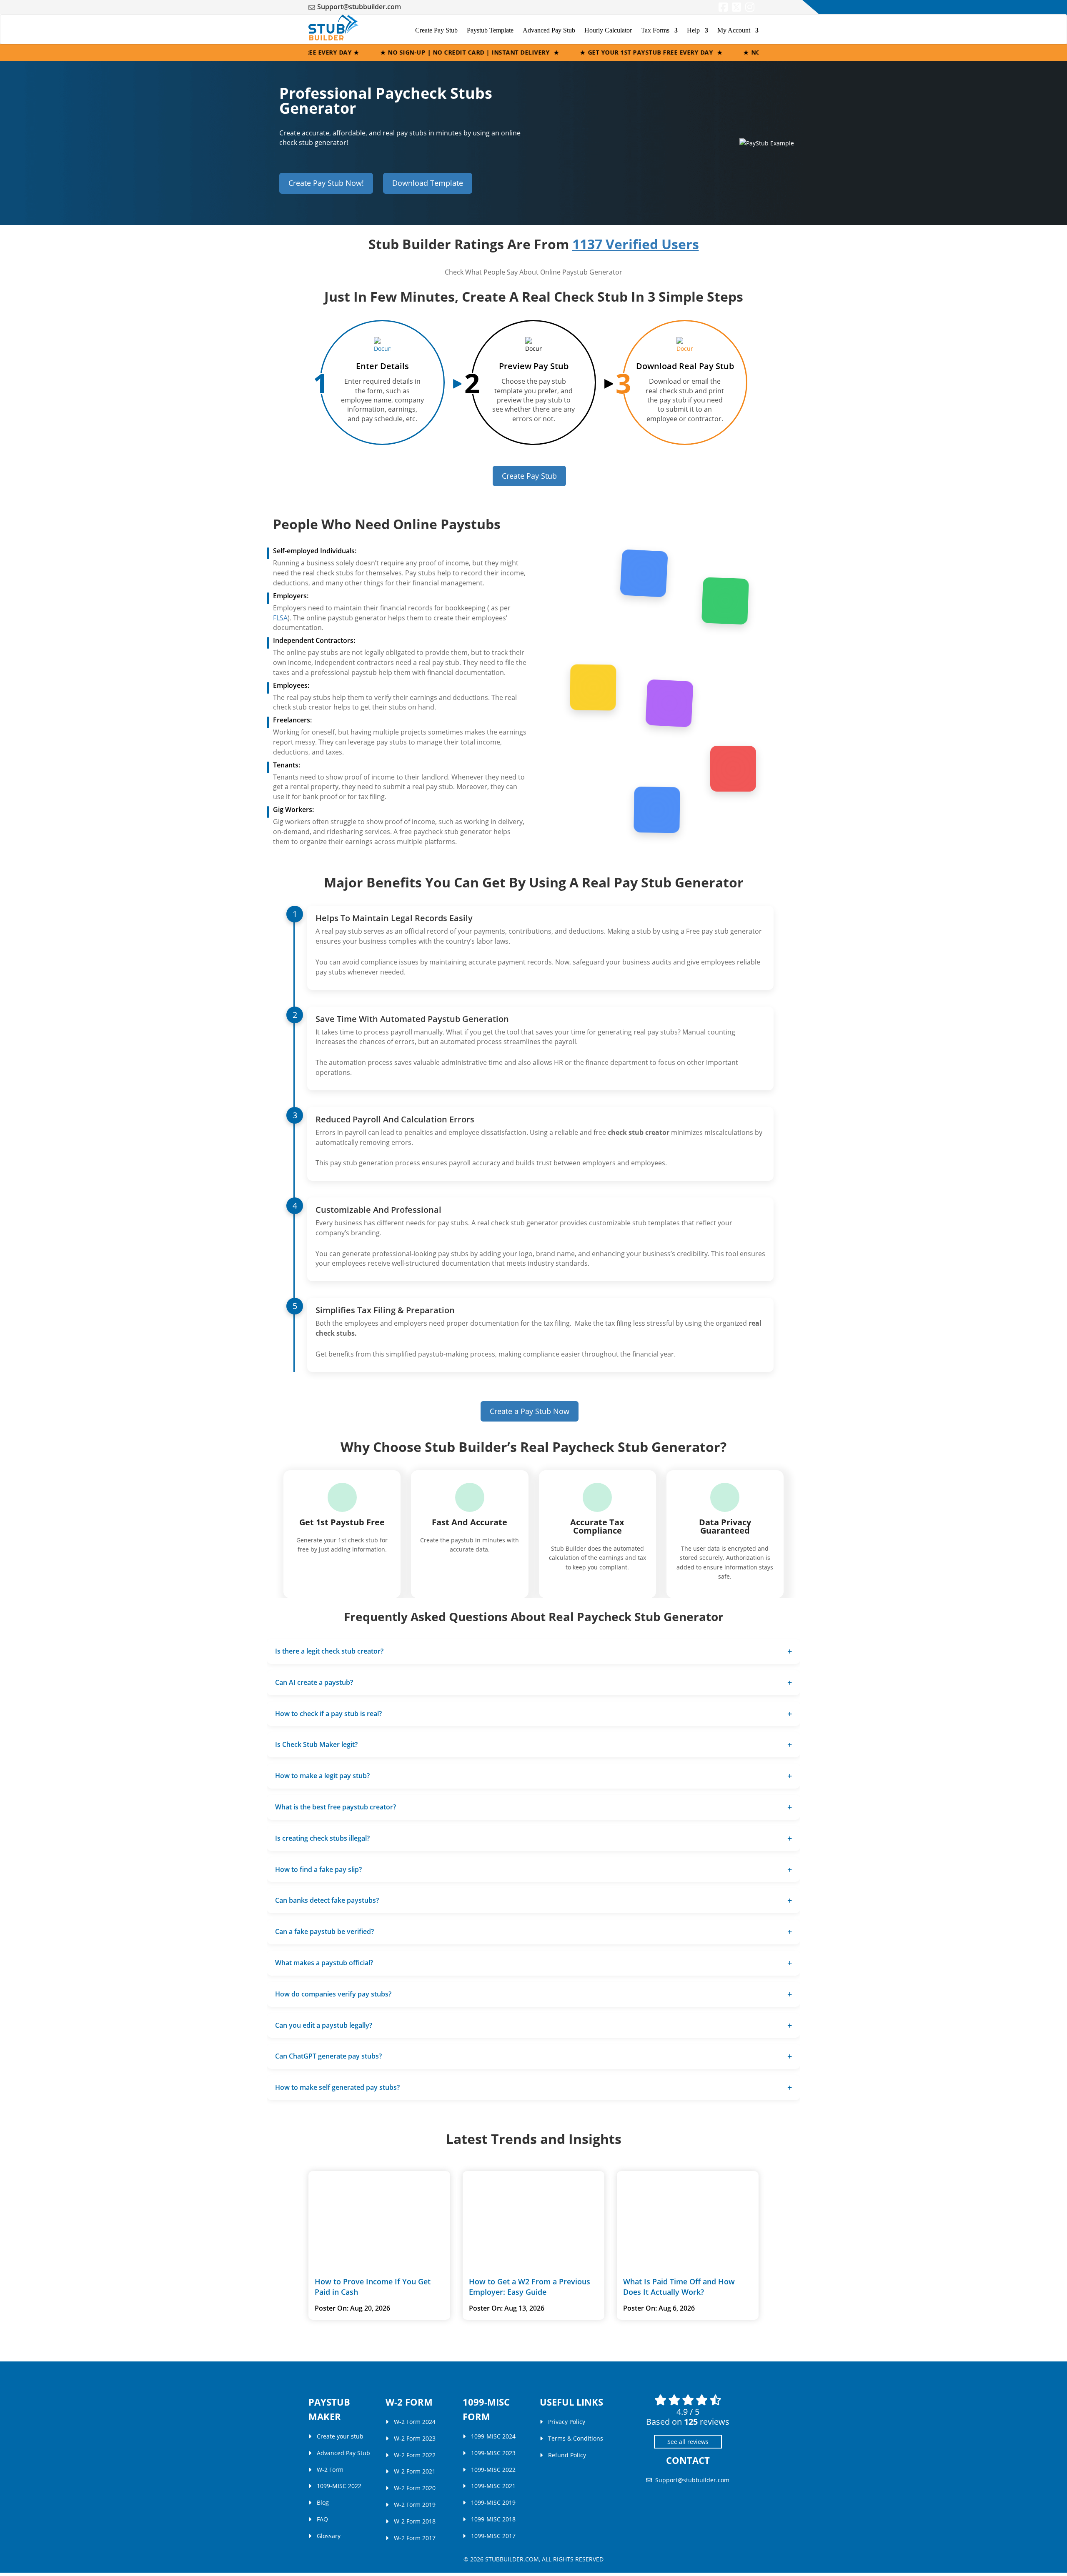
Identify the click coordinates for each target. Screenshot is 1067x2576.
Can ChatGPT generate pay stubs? (328, 2056)
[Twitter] (736, 9)
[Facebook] (723, 9)
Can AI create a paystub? (314, 1682)
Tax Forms (655, 30)
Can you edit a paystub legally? (324, 2025)
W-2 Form (330, 2469)
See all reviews (688, 2442)
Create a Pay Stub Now (530, 1411)
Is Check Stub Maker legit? (316, 1744)
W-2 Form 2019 (415, 2505)
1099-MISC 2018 (493, 2519)
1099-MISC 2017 (493, 2535)
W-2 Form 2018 (415, 2521)
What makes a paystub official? (324, 1963)
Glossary (329, 2535)
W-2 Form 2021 (415, 2471)
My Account (734, 30)
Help (693, 30)
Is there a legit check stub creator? (329, 1651)
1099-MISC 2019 (493, 2502)
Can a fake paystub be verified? (324, 1931)
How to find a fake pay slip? (318, 1869)
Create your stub (340, 2436)
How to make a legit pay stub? (322, 1776)
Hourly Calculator (608, 30)
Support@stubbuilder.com (359, 7)
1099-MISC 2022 (339, 2486)
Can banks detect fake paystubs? (327, 1900)
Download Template (428, 183)
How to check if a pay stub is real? (328, 1714)
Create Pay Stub (436, 30)
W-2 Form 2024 (415, 2422)
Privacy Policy (567, 2422)
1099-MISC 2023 (493, 2453)
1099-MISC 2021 (493, 2486)
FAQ (322, 2519)
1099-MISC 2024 (493, 2436)
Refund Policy (567, 2455)
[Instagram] (750, 9)
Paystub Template (490, 30)
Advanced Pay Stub (549, 30)
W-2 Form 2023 (415, 2438)
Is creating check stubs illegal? (322, 1838)
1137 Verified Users (636, 244)
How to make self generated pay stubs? (337, 2087)
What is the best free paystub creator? (336, 1807)
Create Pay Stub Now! (326, 183)
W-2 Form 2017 (415, 2537)
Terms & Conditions (576, 2438)
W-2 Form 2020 (415, 2488)
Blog (323, 2502)
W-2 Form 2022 (415, 2455)
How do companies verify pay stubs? (333, 1994)
